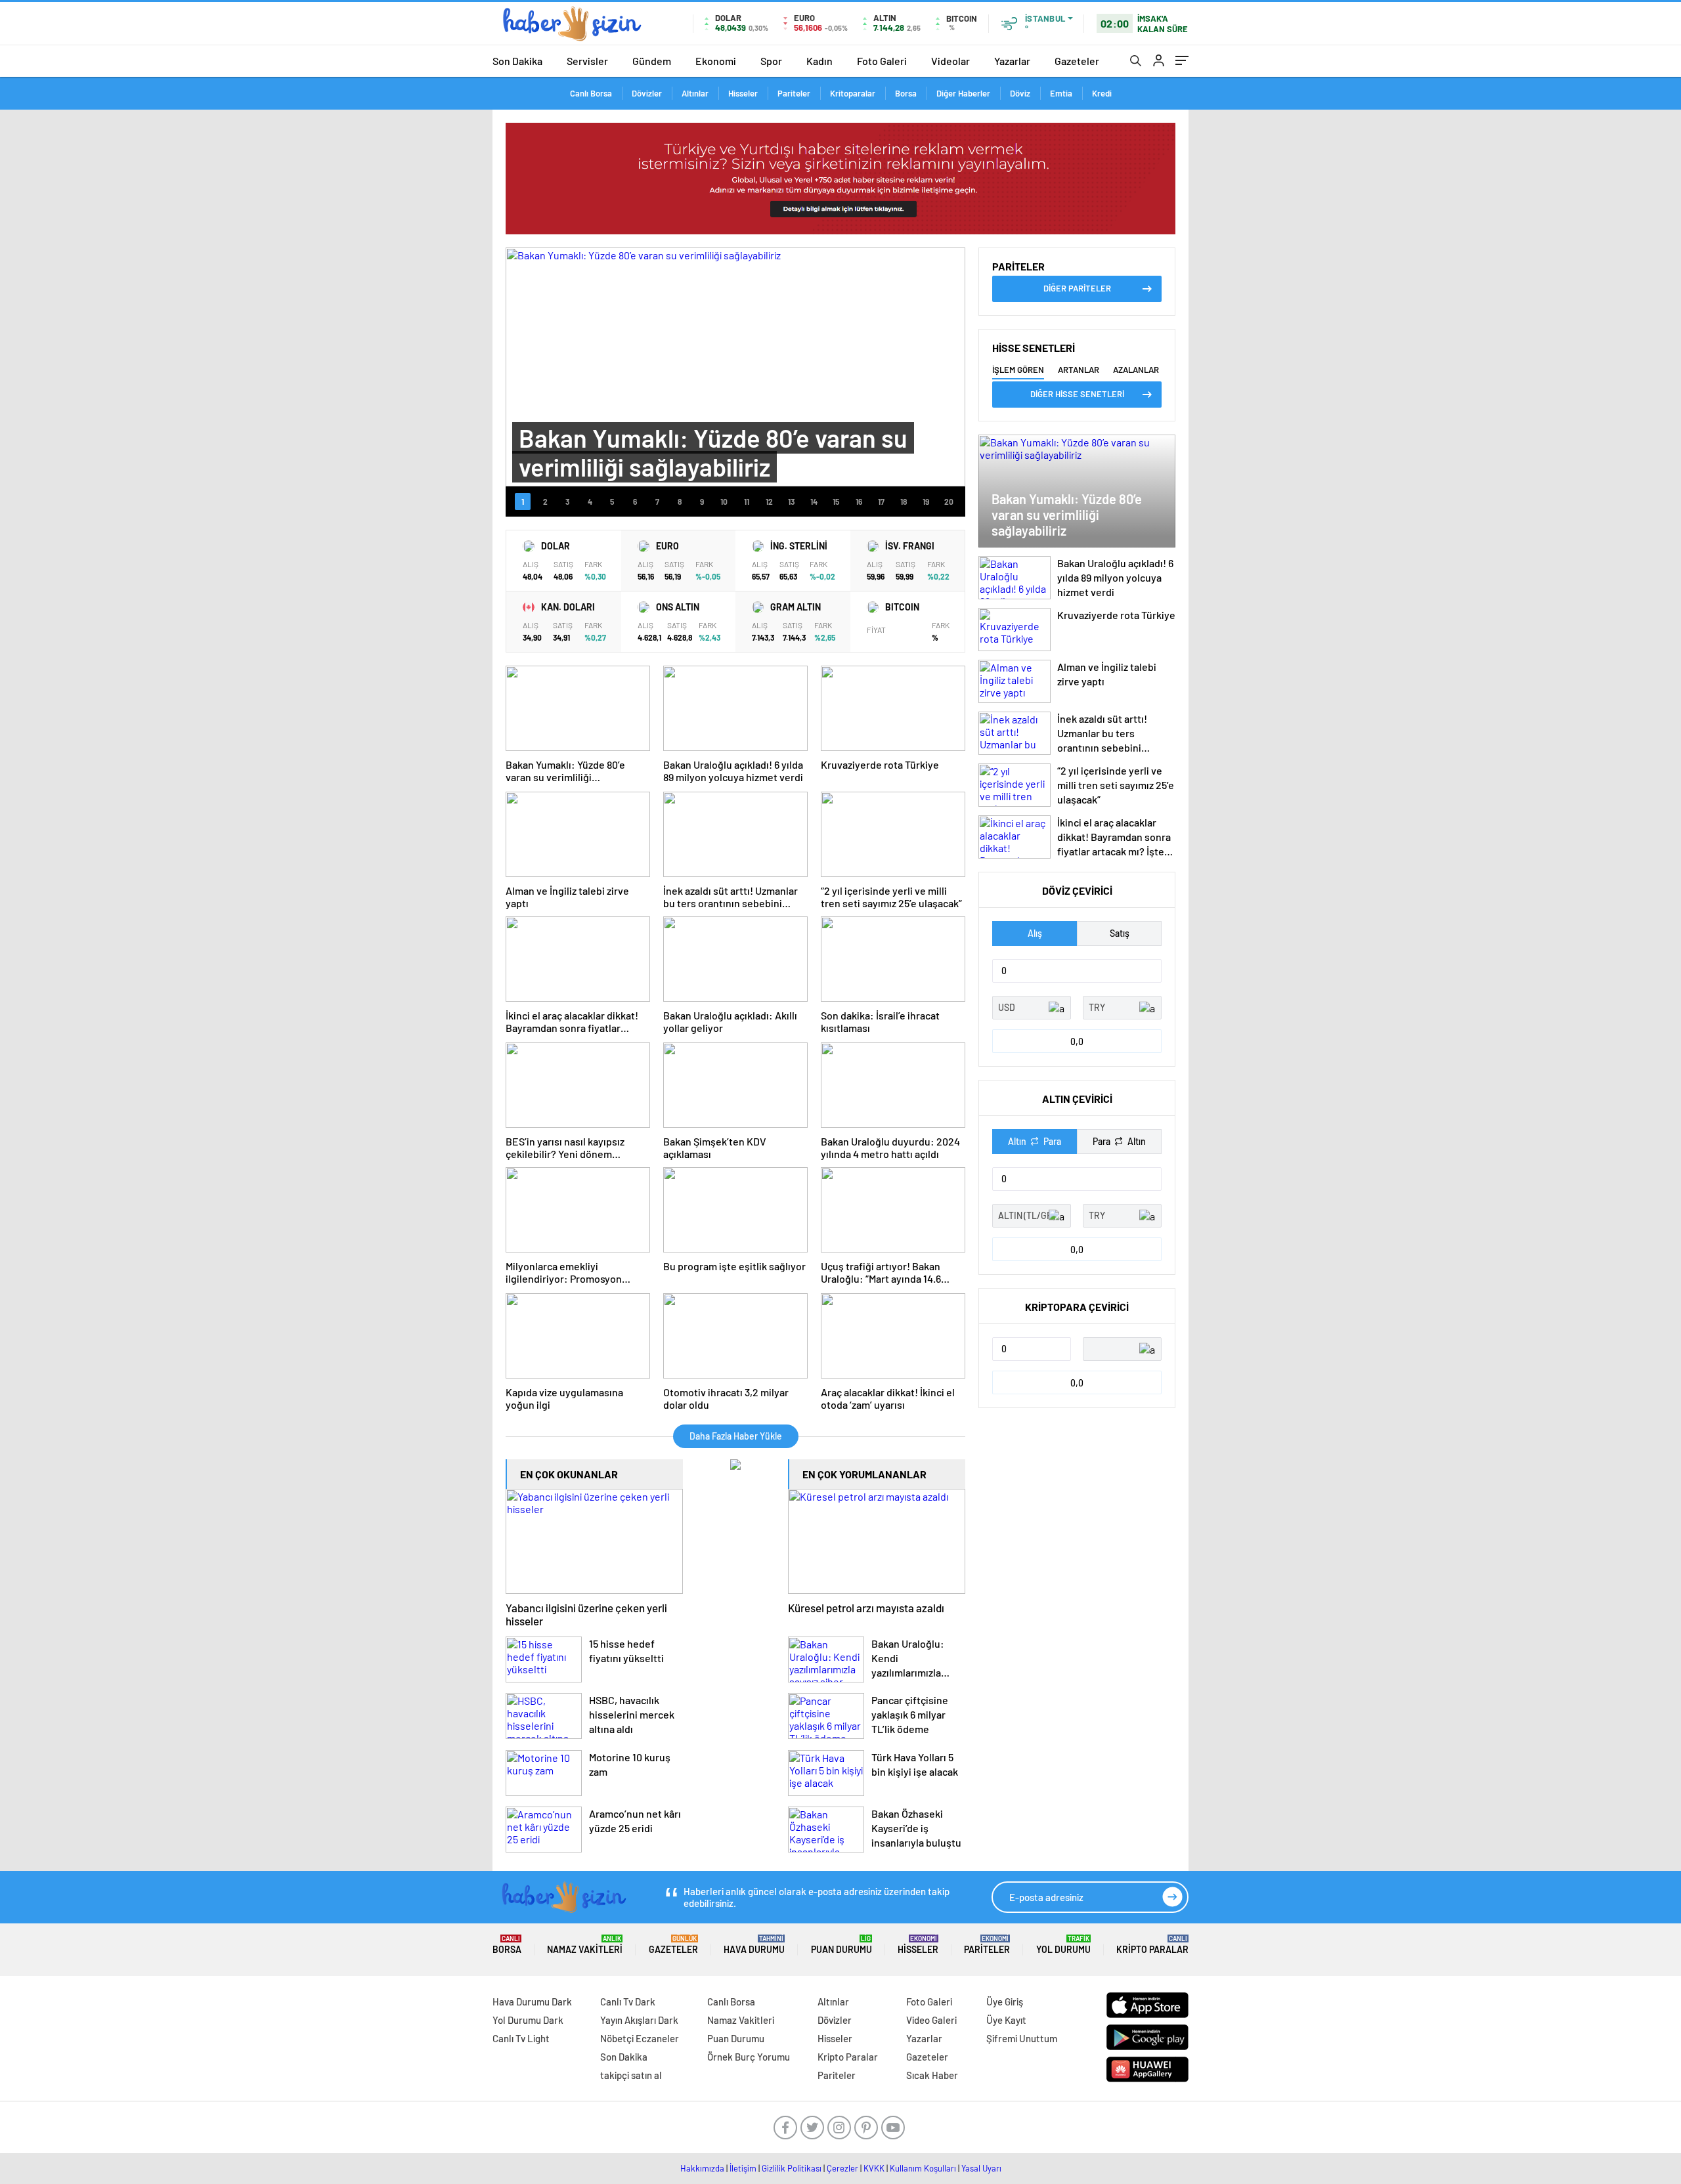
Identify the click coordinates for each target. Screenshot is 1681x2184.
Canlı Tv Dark (628, 2002)
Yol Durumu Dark (528, 2020)
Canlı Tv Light (521, 2038)
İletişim (743, 2168)
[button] (523, 502)
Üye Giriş (1005, 2002)
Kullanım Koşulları (923, 2168)
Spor (771, 61)
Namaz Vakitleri (585, 1945)
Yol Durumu (1063, 1945)
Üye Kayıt (1006, 2020)
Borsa (906, 93)
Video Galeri (931, 2020)
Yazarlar (1012, 61)
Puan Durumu (841, 1945)
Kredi (1102, 93)
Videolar (950, 61)
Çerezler (842, 2168)
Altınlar (695, 93)
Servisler (587, 61)
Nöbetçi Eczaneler (640, 2038)
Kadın (819, 61)
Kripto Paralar (1152, 1945)
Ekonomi (716, 61)
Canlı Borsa (591, 93)
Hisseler (743, 93)
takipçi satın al (631, 2075)
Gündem (652, 61)
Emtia (1061, 93)
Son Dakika (517, 61)
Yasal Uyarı (981, 2168)
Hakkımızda (702, 2168)
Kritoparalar (853, 93)
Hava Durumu (754, 1945)
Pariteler (794, 93)
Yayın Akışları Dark (639, 2020)
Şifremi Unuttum (1022, 2038)
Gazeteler (1077, 61)
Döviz (1020, 93)
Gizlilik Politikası (792, 2168)
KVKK (874, 2168)
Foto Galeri (882, 61)
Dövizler (647, 93)
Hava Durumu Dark (532, 2002)
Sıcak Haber (932, 2075)
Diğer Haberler (963, 93)
